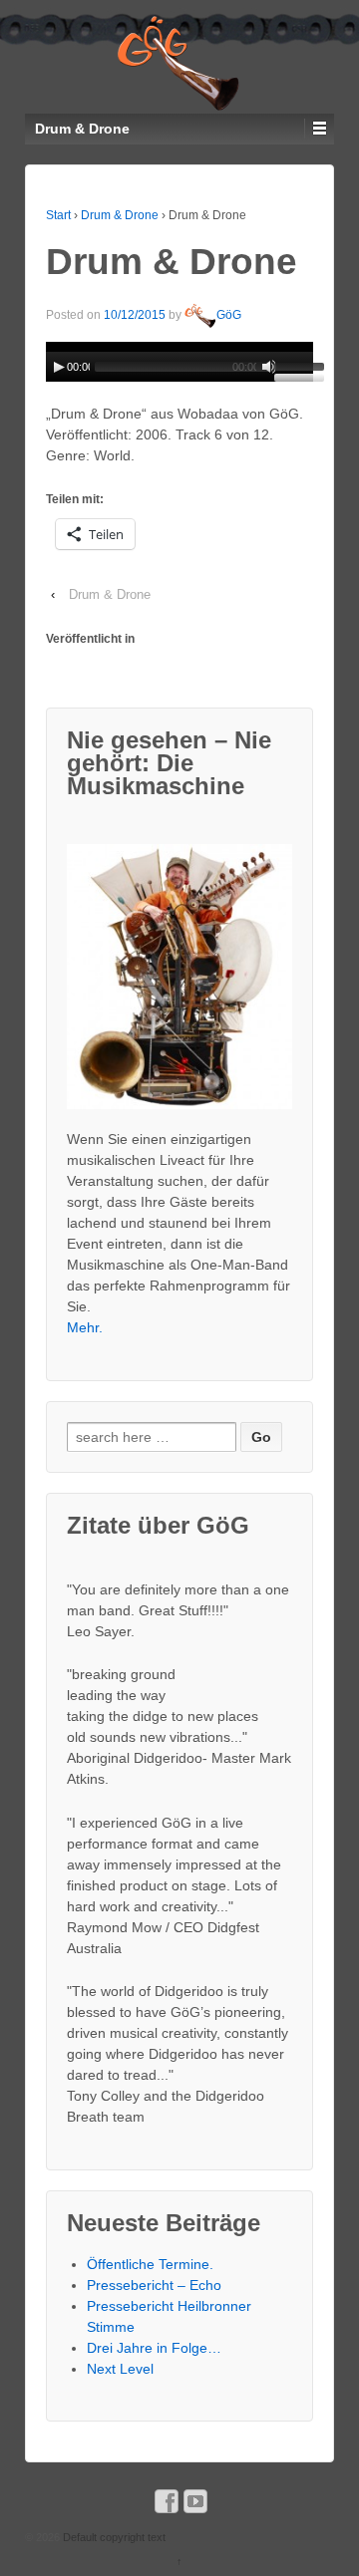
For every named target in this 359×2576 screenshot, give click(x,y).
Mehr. (85, 1327)
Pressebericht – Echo (154, 2285)
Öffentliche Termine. (150, 2264)
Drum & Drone (120, 215)
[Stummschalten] (269, 367)
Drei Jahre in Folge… (154, 2348)
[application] (179, 362)
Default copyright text (113, 2537)
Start (58, 215)
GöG (229, 315)
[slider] (294, 370)
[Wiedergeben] (59, 367)
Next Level (120, 2369)
